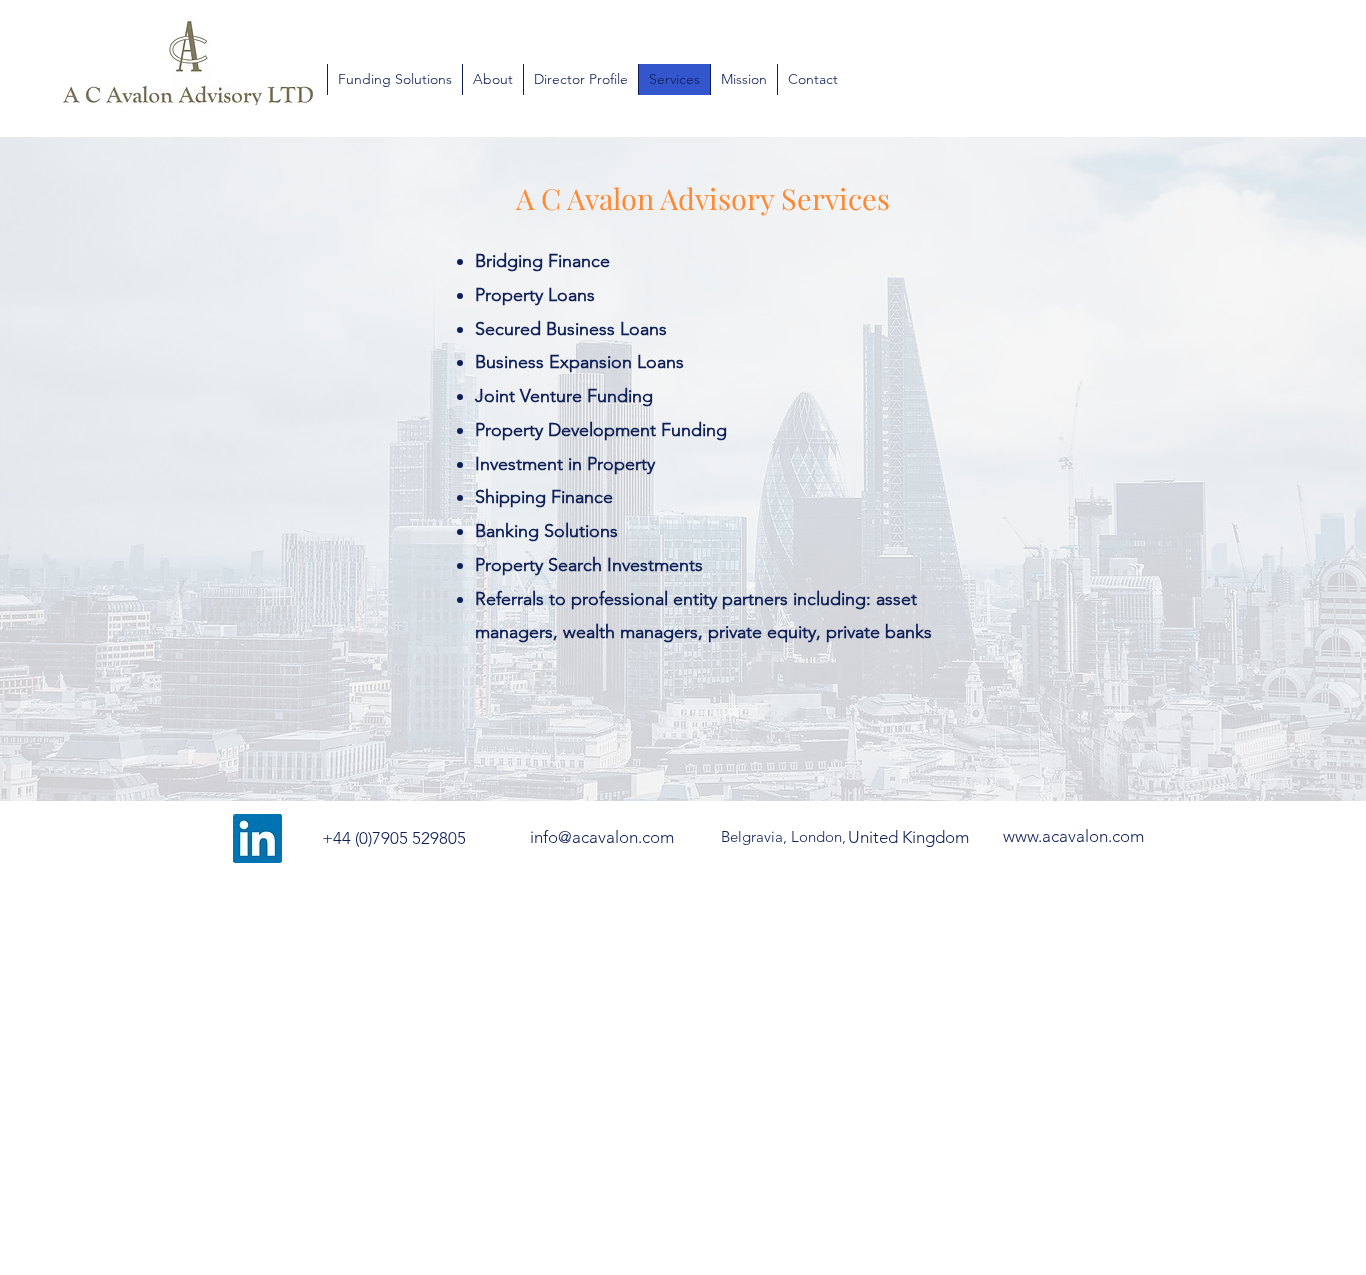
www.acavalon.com (1073, 836)
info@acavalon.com (602, 837)
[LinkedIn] (257, 838)
